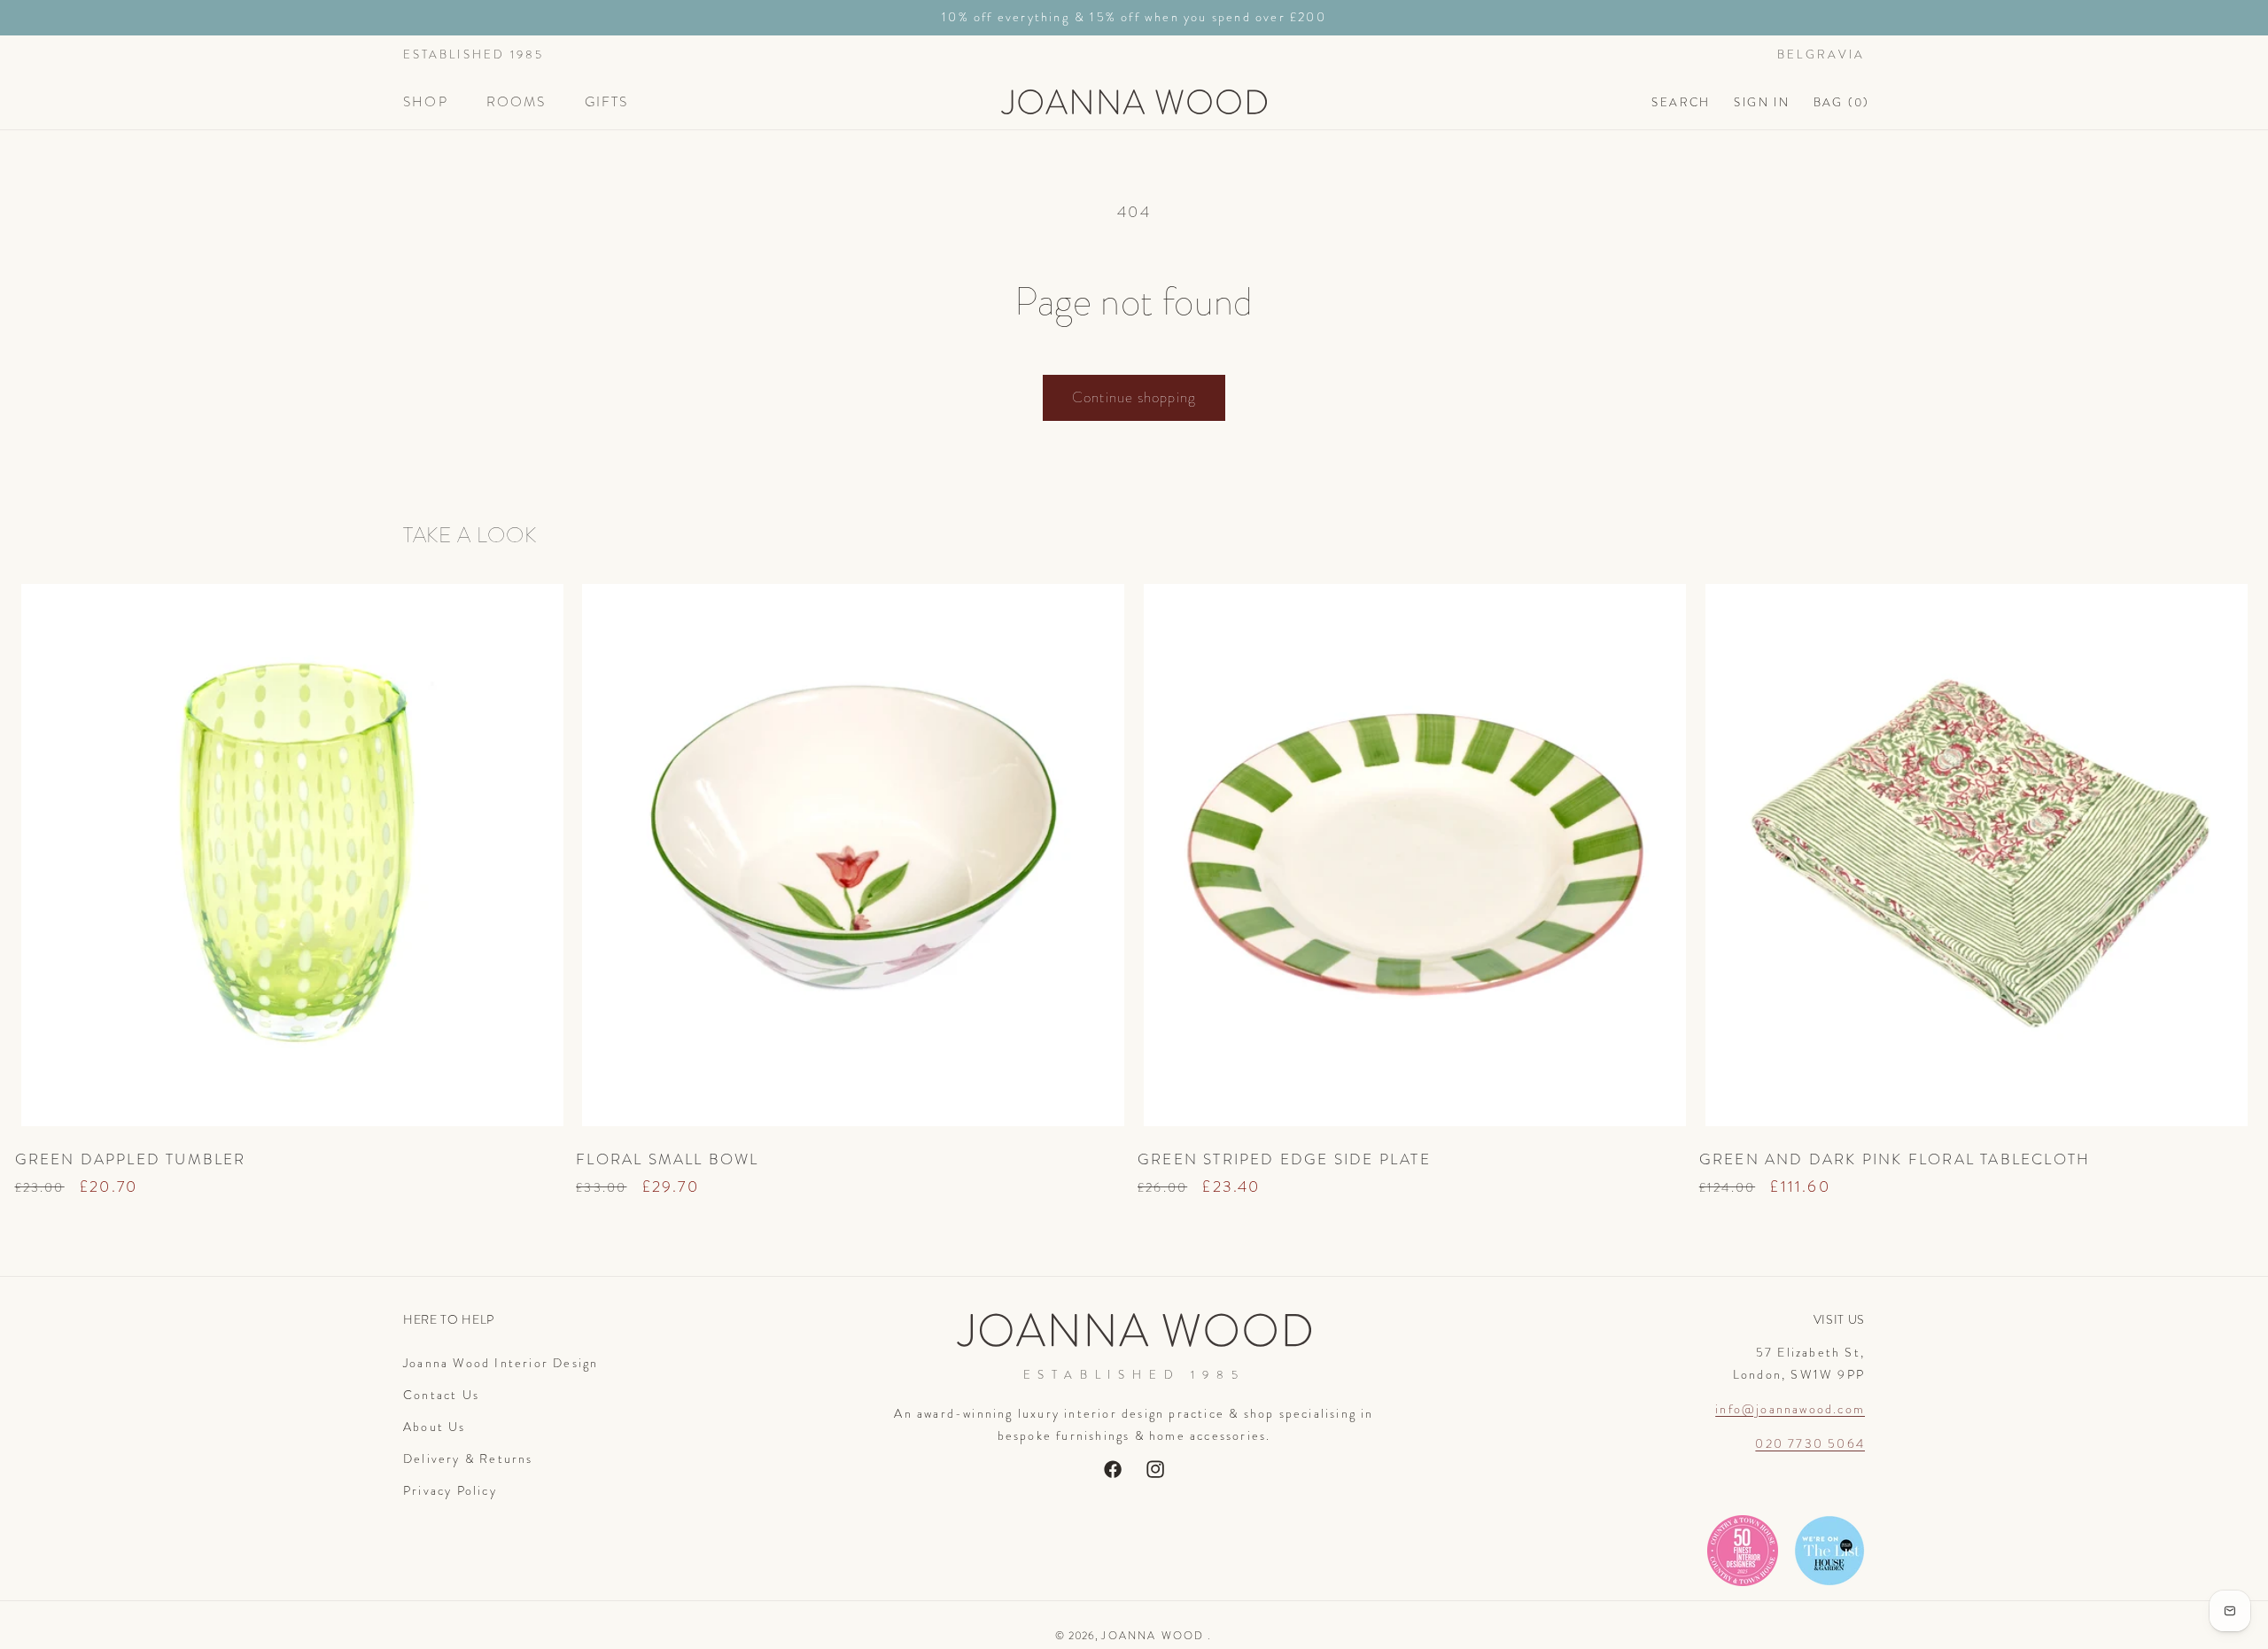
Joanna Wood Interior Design (501, 1363)
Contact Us (441, 1395)
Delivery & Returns (468, 1458)
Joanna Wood (1153, 1636)
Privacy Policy (450, 1490)
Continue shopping (1134, 397)
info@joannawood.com (1790, 1409)
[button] (433, 102)
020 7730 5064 (1810, 1443)
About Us (435, 1427)
